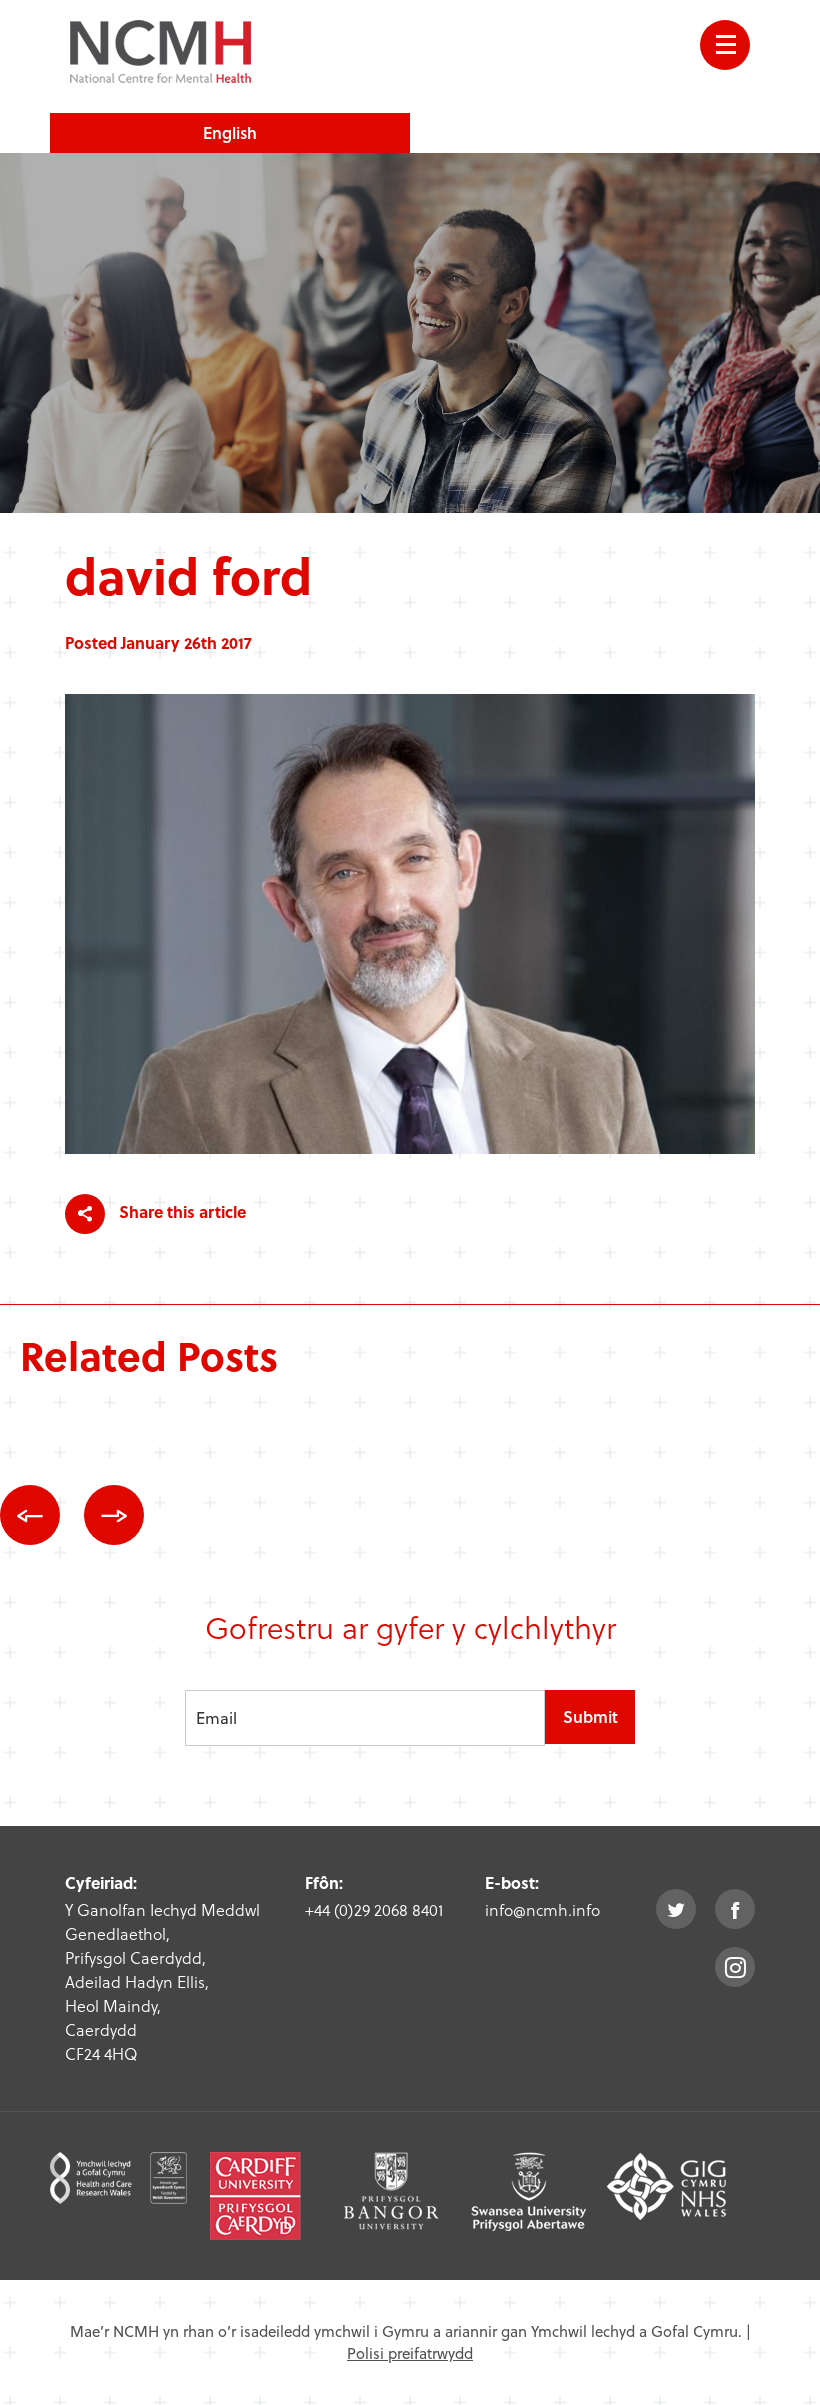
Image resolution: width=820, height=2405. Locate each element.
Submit (590, 1716)
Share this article (180, 1211)
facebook (735, 1909)
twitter (676, 1909)
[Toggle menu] (725, 45)
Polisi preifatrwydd (410, 2353)
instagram (735, 1967)
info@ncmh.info (542, 1909)
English (230, 132)
